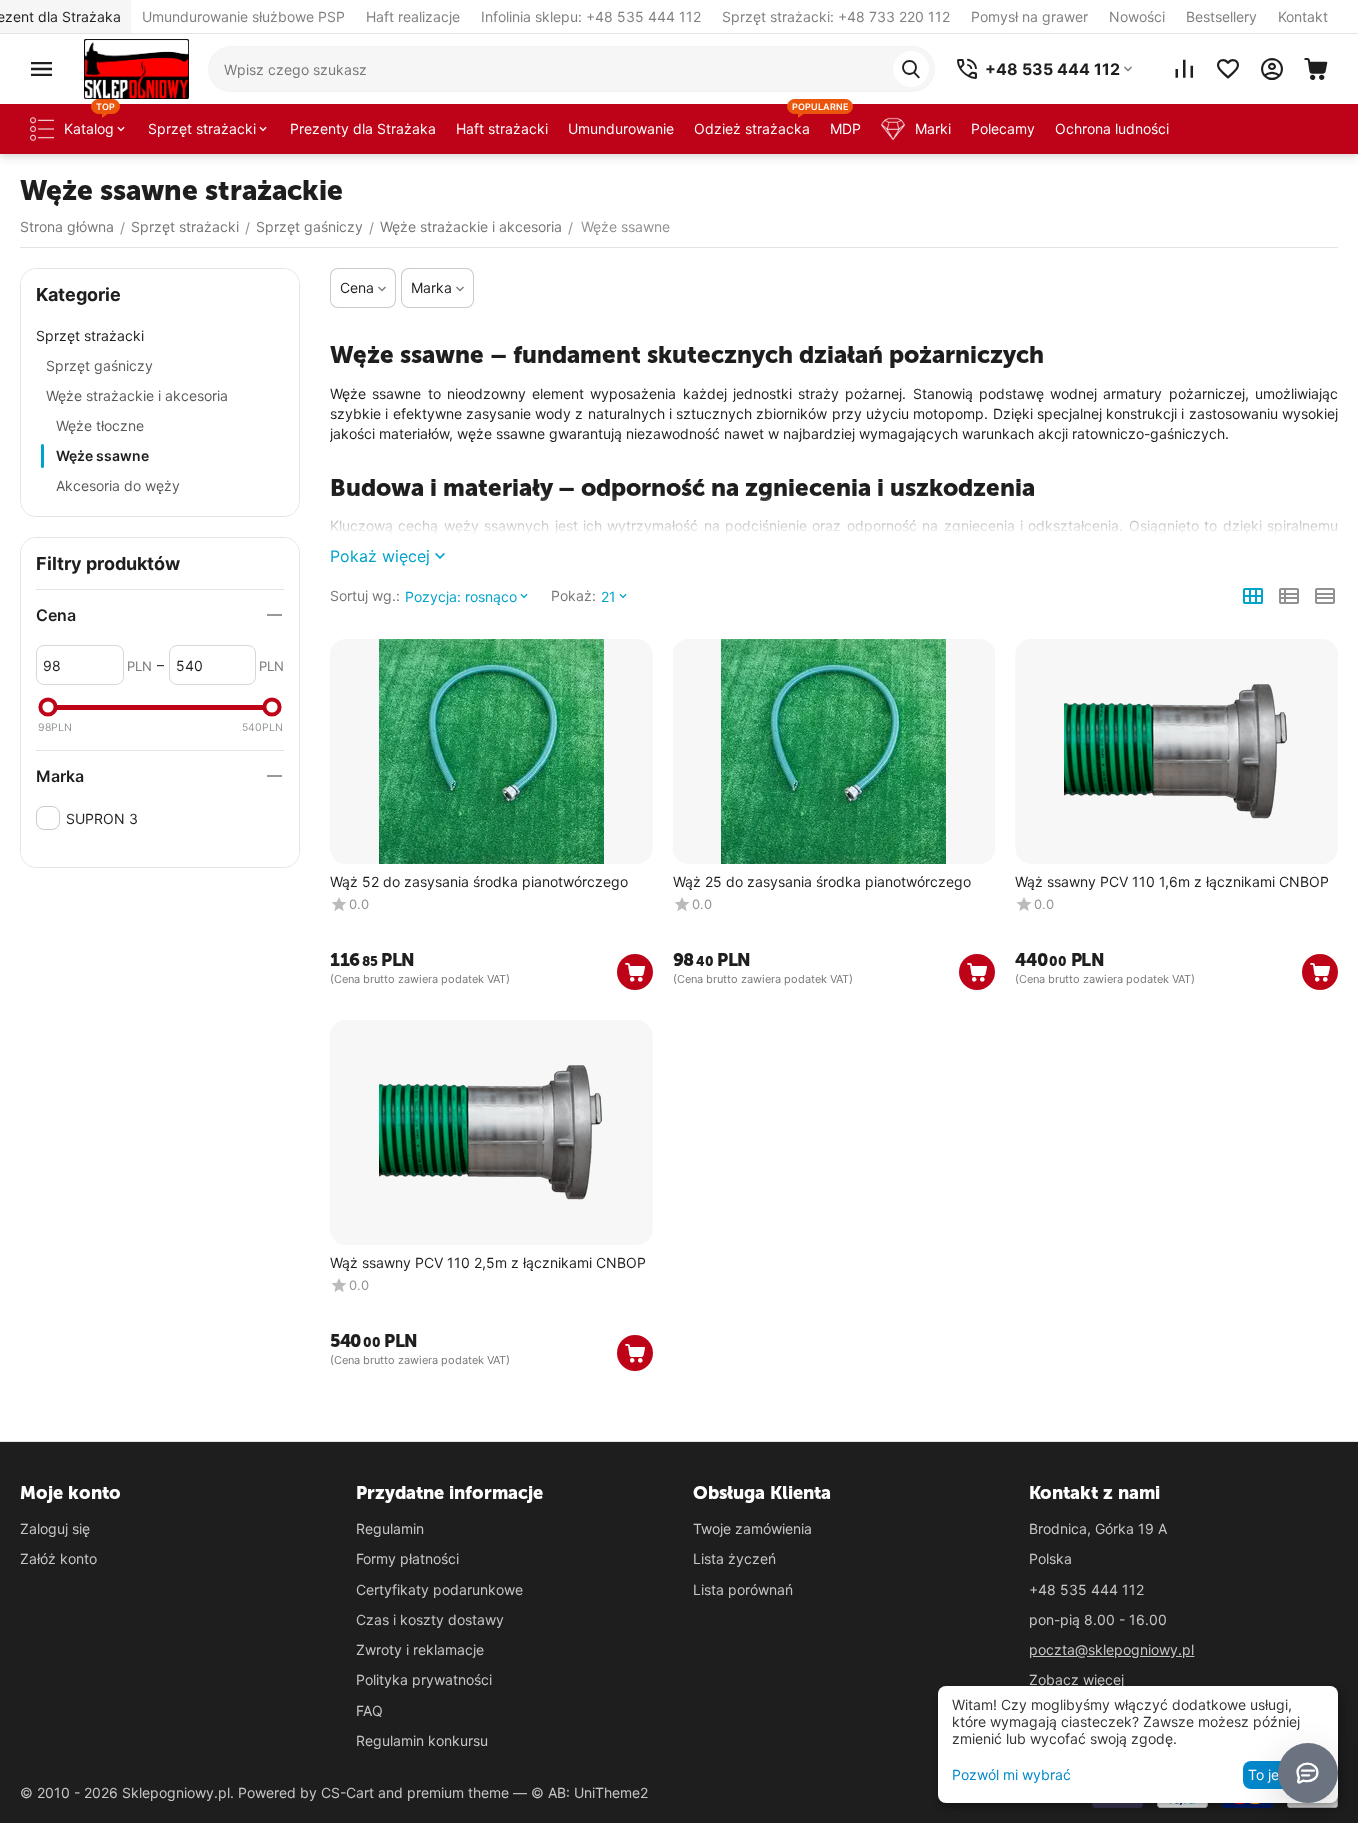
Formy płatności (407, 1558)
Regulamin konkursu (422, 1740)
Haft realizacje (413, 16)
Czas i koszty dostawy (430, 1619)
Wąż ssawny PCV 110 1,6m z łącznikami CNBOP (1172, 882)
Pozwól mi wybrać (1011, 1774)
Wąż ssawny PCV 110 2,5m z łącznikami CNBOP (488, 1263)
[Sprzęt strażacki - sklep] (136, 67)
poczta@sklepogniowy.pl (1111, 1649)
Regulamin (390, 1528)
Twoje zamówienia (752, 1528)
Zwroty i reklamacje (420, 1649)
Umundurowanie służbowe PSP (243, 16)
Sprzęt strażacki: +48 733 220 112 (836, 16)
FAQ (369, 1710)
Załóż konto (58, 1558)
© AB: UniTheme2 (589, 1792)
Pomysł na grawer (1029, 16)
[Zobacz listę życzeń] (1228, 69)
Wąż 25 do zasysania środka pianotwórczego (822, 882)
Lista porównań (743, 1589)
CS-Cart (347, 1792)
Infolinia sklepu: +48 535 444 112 (591, 16)
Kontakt (1303, 16)
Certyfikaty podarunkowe (439, 1589)
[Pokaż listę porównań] (1184, 69)
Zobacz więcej (1076, 1679)
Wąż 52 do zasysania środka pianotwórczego (479, 882)
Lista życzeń (734, 1558)
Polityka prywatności (424, 1679)
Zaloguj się (55, 1528)
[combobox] (571, 69)
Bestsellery (1221, 16)
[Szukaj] (911, 69)
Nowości (1137, 16)
